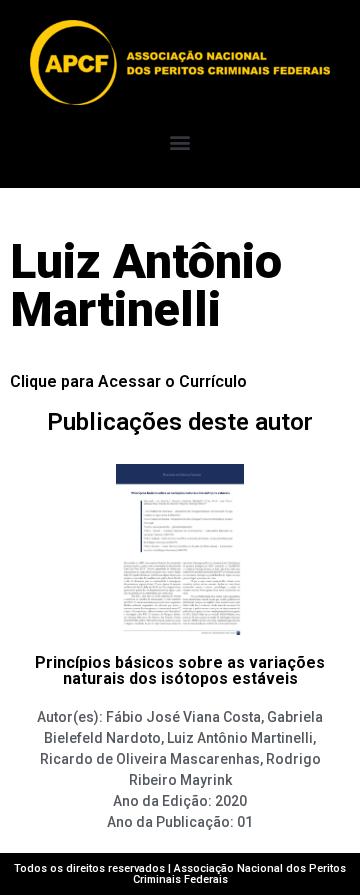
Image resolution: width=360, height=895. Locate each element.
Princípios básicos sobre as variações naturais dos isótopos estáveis (180, 670)
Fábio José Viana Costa (183, 717)
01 (245, 822)
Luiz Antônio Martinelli (240, 738)
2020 (231, 801)
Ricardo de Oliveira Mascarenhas (150, 759)
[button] (180, 141)
